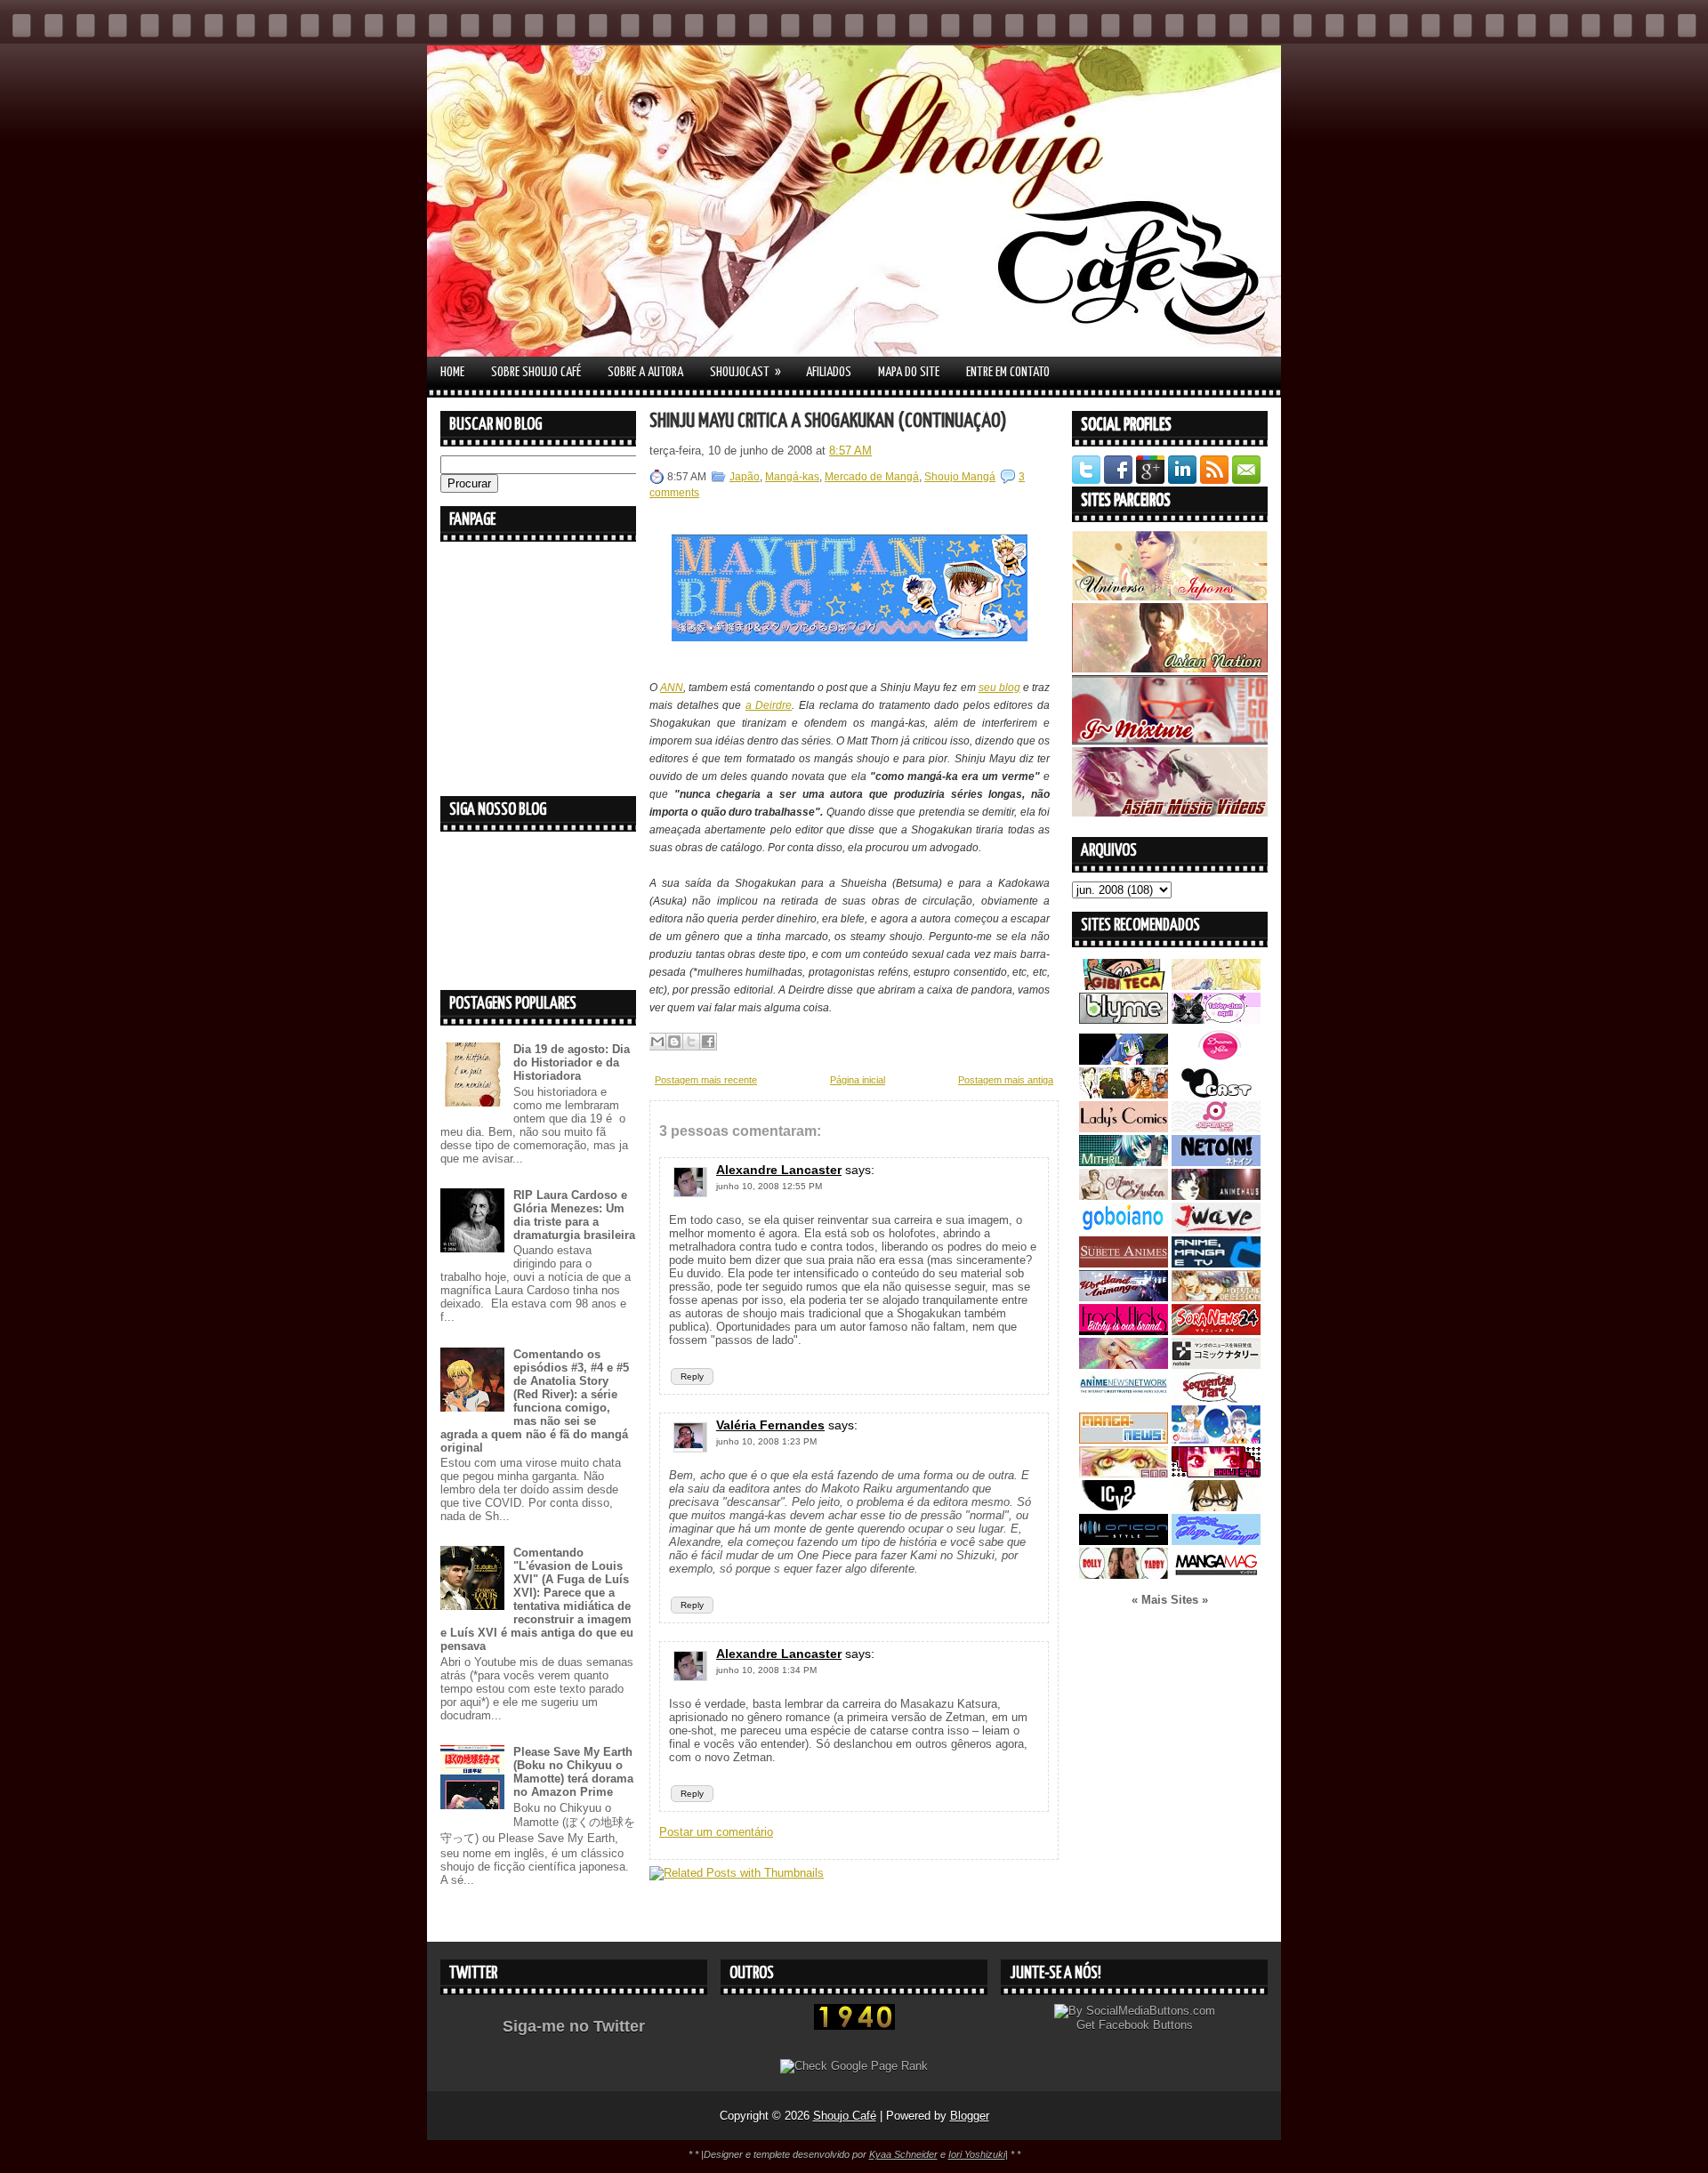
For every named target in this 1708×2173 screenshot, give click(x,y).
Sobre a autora (645, 372)
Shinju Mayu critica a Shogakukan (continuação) (828, 421)
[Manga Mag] (1216, 1575)
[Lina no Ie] (1216, 986)
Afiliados (829, 372)
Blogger (970, 2116)
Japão (745, 477)
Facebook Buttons (1146, 2025)
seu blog (999, 688)
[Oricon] (1124, 1541)
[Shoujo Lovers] (1216, 1440)
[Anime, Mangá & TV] (1216, 1264)
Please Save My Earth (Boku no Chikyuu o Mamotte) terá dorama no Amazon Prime (573, 1772)
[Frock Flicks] (1124, 1331)
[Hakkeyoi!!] (1216, 1507)
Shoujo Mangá (960, 477)
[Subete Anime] (1124, 1264)
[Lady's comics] (1124, 1128)
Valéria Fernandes (770, 1425)
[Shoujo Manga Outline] (1124, 1473)
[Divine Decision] (1216, 1297)
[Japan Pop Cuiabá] (1216, 1128)
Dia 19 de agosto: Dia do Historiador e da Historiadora (572, 1062)
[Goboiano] (1124, 1230)
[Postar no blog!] (674, 1042)
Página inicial (858, 1080)
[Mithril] (1124, 1162)
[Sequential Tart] (1216, 1399)
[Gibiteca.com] (1124, 986)
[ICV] (1124, 1507)
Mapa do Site (909, 372)
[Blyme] (1124, 1020)
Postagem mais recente (706, 1080)
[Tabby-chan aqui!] (1216, 1020)
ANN (672, 688)
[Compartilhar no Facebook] (708, 1042)
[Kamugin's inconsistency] (1124, 1365)
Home (452, 372)
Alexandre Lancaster (779, 1170)
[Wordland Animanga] (1124, 1297)
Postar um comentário (716, 1832)
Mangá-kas (792, 477)
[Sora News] (1216, 1331)
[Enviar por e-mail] (657, 1042)
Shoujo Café (845, 2116)
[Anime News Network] (1124, 1399)
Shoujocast (745, 372)
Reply (692, 1376)
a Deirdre (769, 705)
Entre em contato (1008, 372)
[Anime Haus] (1216, 1196)
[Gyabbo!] (1124, 1061)
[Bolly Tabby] (1124, 1575)
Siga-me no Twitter (574, 2026)
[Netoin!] (1216, 1162)
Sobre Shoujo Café (536, 372)
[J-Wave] (1216, 1230)
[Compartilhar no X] (691, 1042)
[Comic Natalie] (1216, 1365)
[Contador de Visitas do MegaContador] (854, 2026)
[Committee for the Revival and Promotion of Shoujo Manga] (1216, 1541)
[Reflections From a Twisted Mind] (1124, 1095)
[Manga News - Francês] (1124, 1440)
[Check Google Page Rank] (854, 2066)
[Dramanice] (1216, 1061)
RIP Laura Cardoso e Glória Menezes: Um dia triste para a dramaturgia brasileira (574, 1215)
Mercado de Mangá (872, 477)
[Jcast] (1216, 1095)
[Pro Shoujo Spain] (1216, 1473)
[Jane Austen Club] (1124, 1196)
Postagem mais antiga (1006, 1080)
